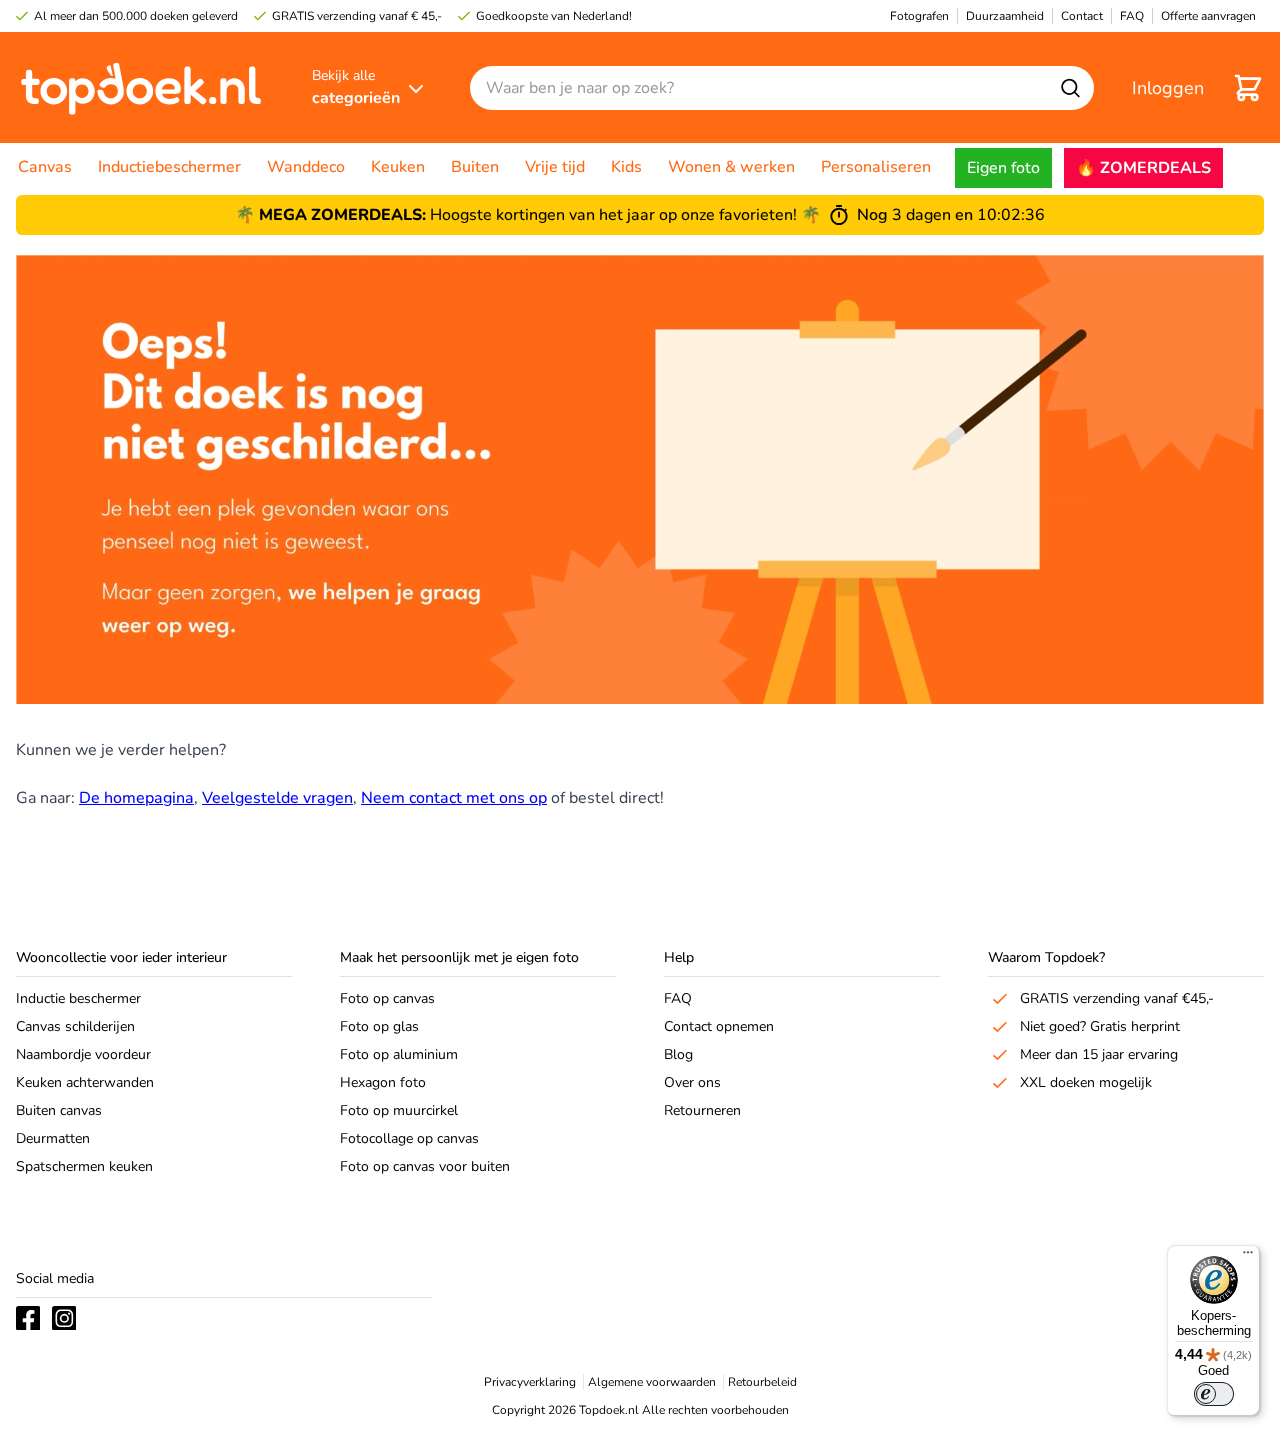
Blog (678, 1054)
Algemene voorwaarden (652, 1382)
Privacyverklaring (530, 1382)
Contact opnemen (719, 1026)
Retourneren (702, 1110)
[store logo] (141, 87)
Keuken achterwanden (85, 1082)
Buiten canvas (59, 1110)
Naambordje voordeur (83, 1054)
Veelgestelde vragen (277, 798)
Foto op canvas (387, 998)
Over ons (692, 1082)
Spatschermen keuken (84, 1166)
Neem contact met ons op (454, 798)
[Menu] (1248, 1257)
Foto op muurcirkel (399, 1110)
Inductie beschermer (78, 998)
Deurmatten (53, 1138)
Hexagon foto (383, 1082)
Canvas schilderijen (75, 1026)
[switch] (1214, 1394)
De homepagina (136, 798)
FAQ (678, 998)
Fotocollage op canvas (409, 1138)
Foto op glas (379, 1026)
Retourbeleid (762, 1382)
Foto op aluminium (399, 1054)
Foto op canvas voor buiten (425, 1166)
